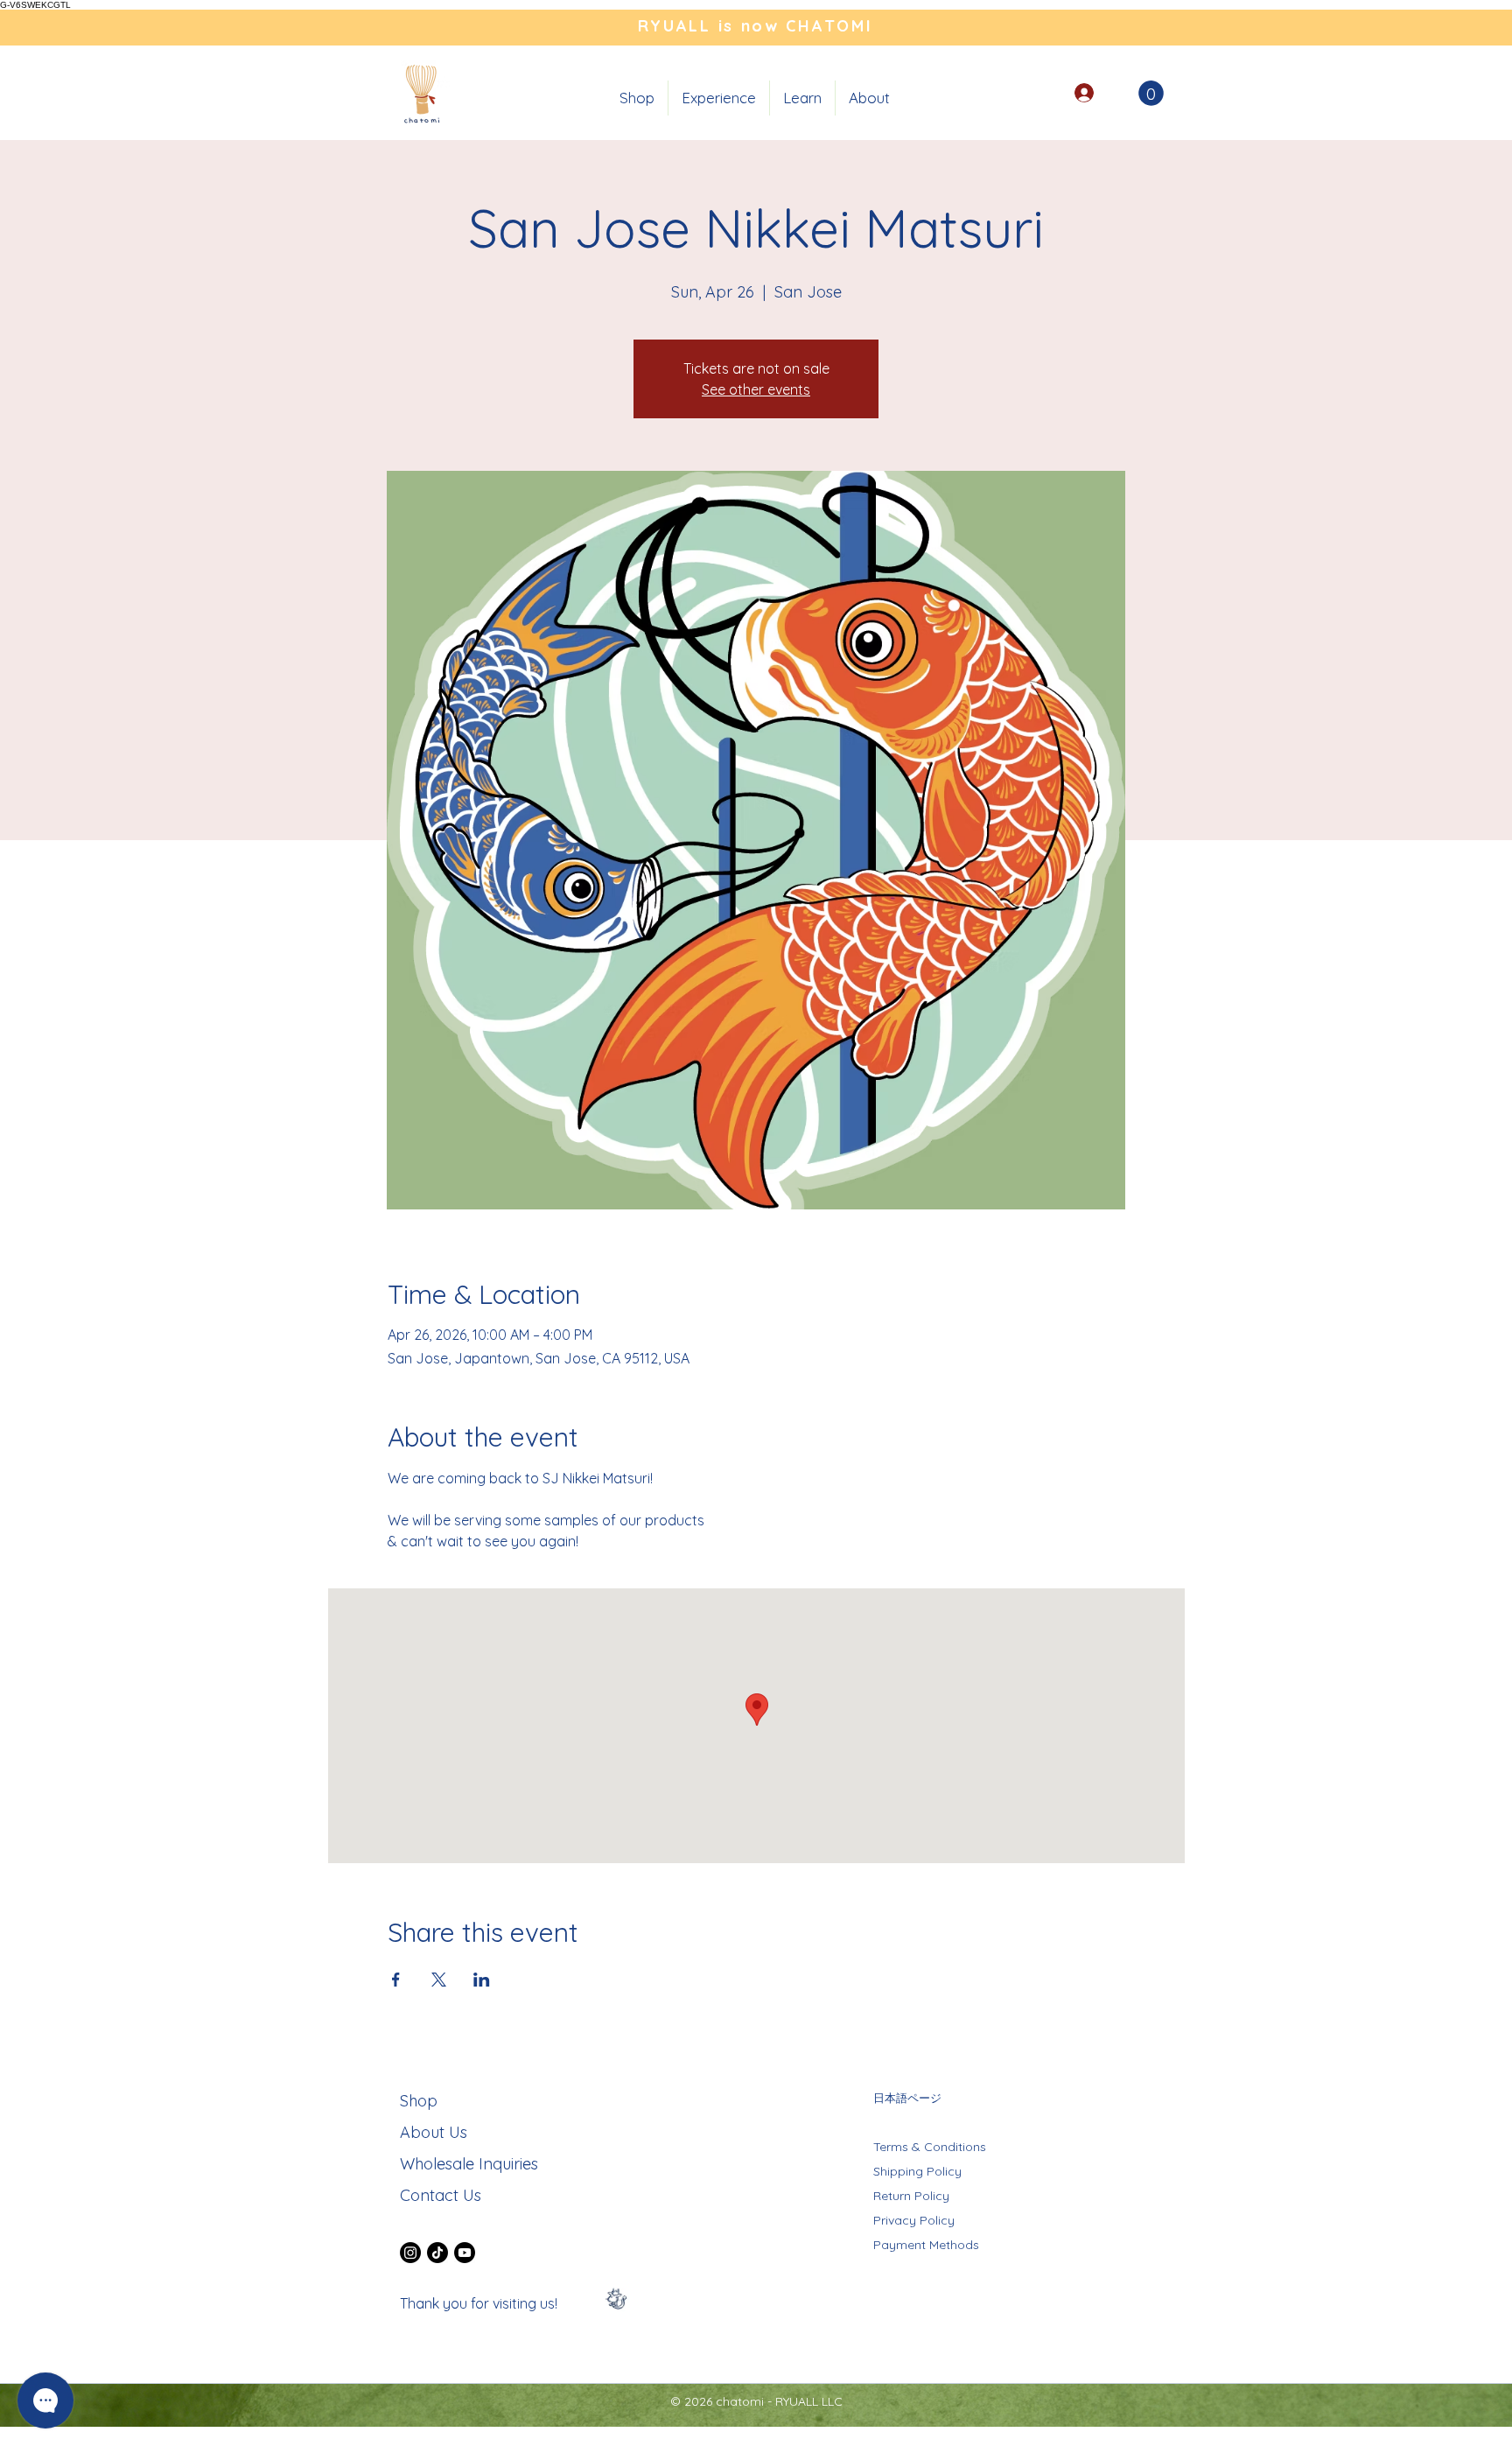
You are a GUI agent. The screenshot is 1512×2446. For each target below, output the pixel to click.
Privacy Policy (914, 2220)
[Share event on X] (439, 1980)
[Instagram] (410, 2253)
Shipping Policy (917, 2171)
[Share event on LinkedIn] (482, 1980)
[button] (719, 98)
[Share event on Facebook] (396, 1980)
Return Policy (911, 2196)
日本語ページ (907, 2098)
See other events (756, 389)
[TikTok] (437, 2253)
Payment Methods (926, 2245)
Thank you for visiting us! (479, 2303)
